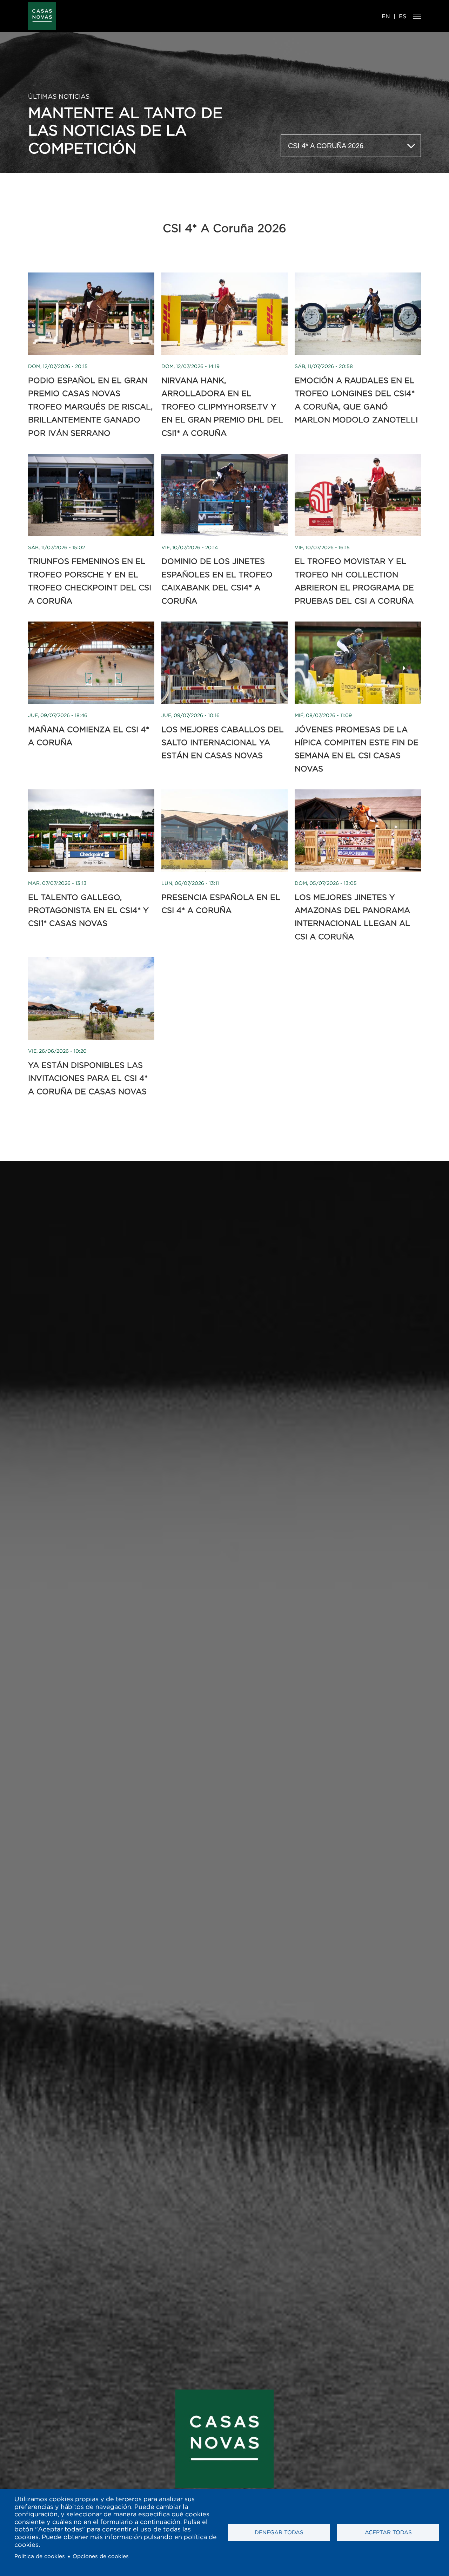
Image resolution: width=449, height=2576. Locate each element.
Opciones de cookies (101, 2556)
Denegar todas (279, 2532)
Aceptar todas (388, 2532)
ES (403, 16)
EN (386, 16)
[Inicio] (42, 16)
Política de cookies (40, 2556)
